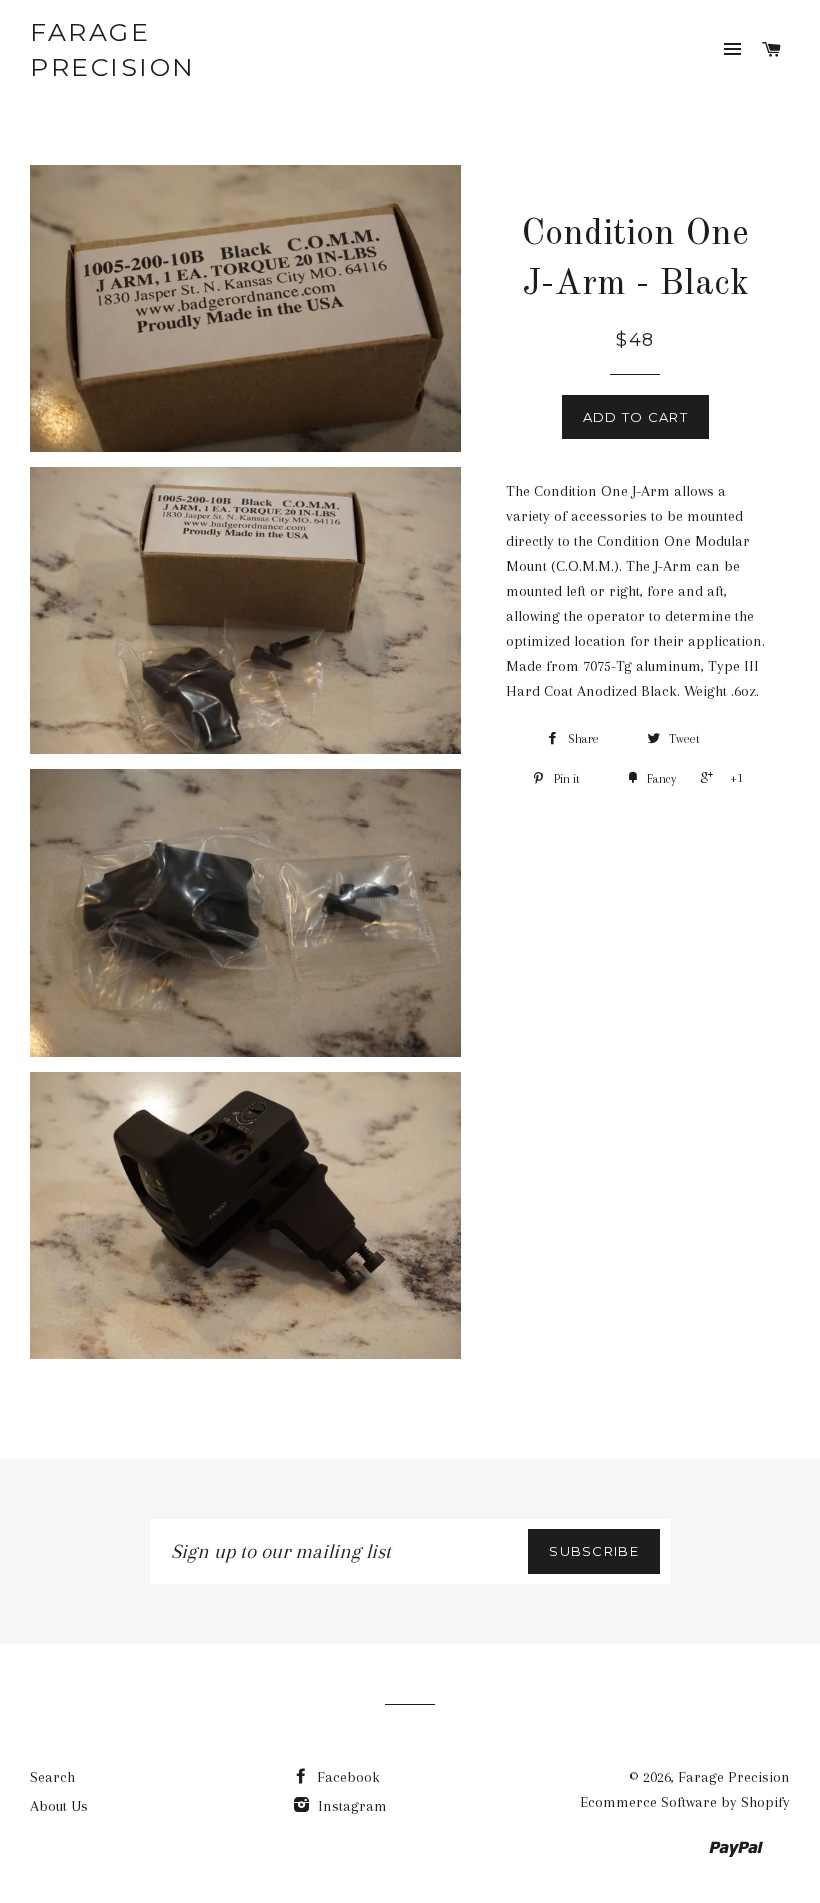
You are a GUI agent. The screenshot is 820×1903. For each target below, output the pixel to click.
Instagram (350, 1806)
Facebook (346, 1777)
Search (52, 1777)
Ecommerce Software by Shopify (685, 1802)
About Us (59, 1806)
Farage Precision (113, 49)
